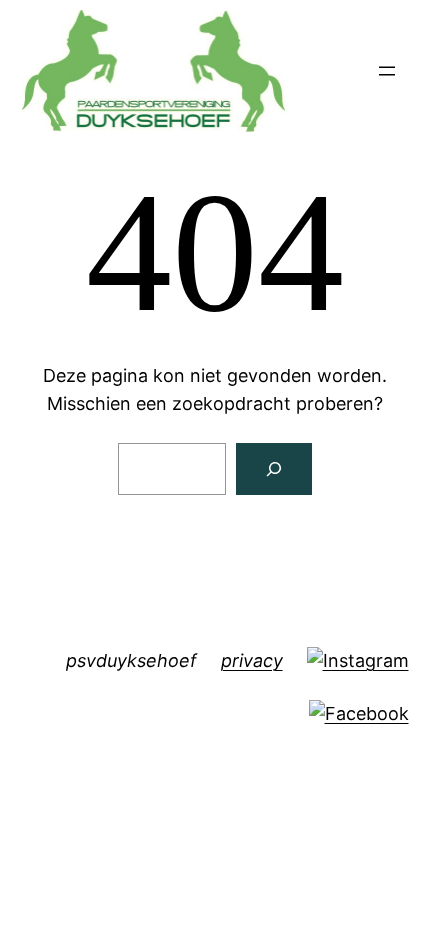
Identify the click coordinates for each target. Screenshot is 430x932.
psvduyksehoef (131, 660)
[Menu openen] (387, 71)
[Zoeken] (274, 469)
